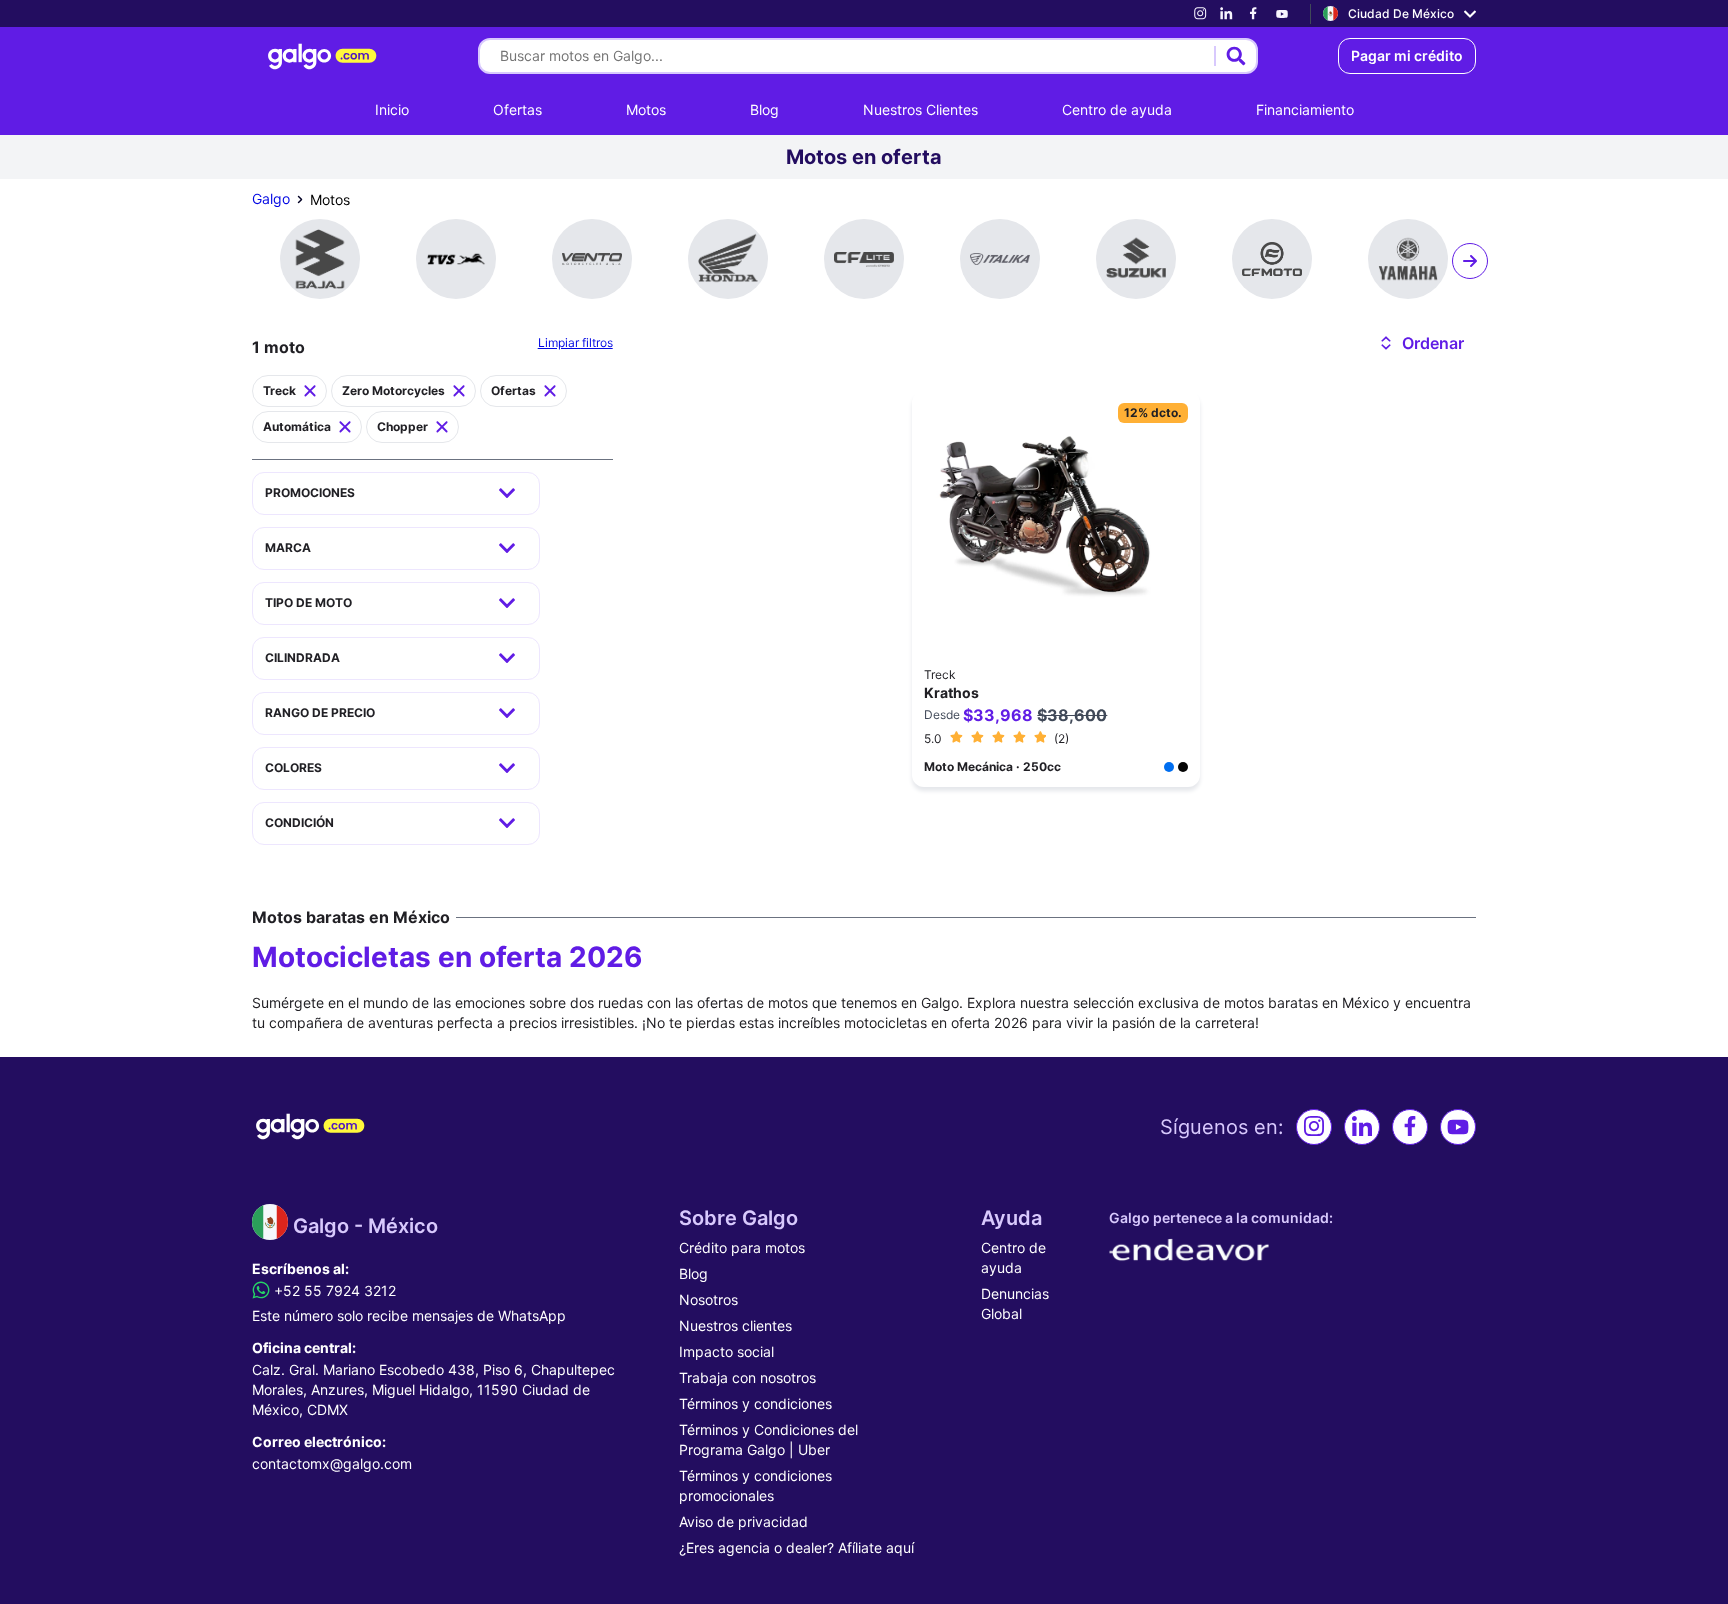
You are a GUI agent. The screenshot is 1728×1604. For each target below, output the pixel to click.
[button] (1420, 343)
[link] (1200, 13)
